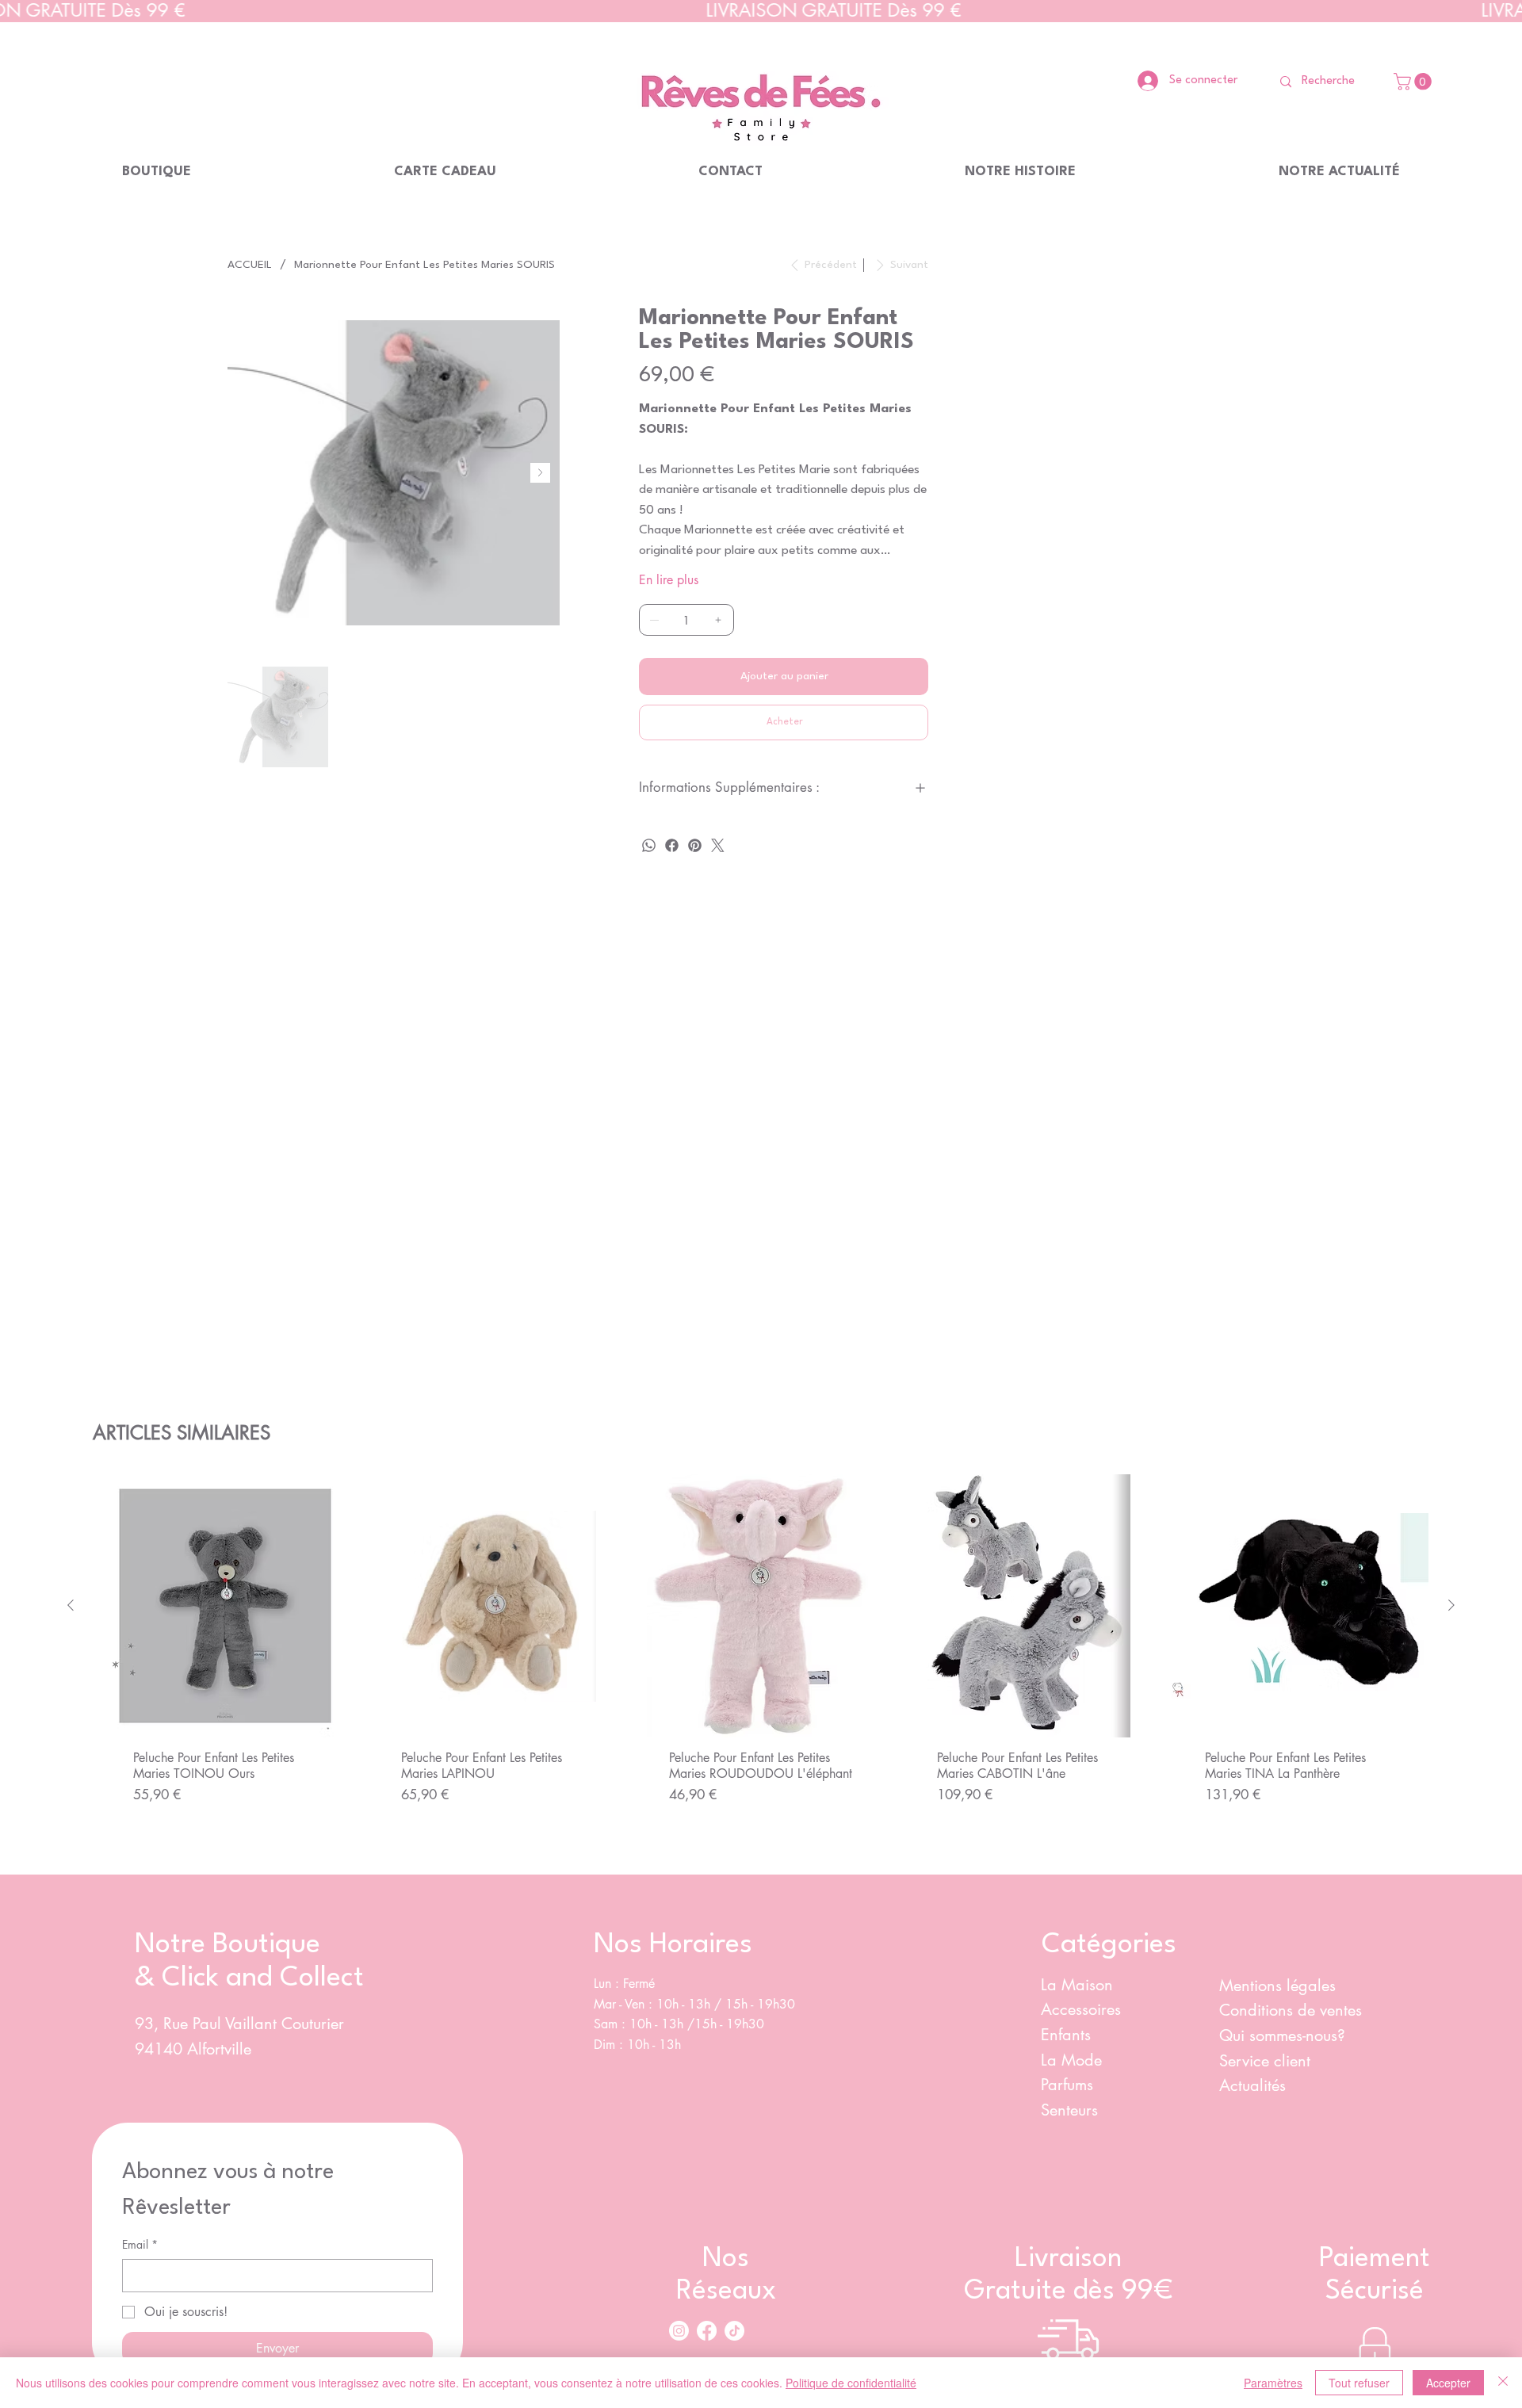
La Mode (1071, 2060)
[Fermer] (1503, 2383)
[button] (1415, 82)
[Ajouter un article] (718, 620)
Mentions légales (1277, 1986)
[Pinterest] (695, 845)
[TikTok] (734, 2331)
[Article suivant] (1451, 1605)
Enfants (1066, 2035)
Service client (1267, 2061)
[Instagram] (679, 2331)
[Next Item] (540, 473)
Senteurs (1069, 2110)
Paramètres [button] (1273, 2383)
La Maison (1077, 1985)
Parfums (1067, 2085)
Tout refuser (1359, 2383)
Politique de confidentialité (851, 2383)
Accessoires (1081, 2009)
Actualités (1252, 2085)
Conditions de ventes (1291, 2010)
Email (140, 2244)
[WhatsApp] (649, 845)
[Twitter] (718, 845)
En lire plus (669, 580)
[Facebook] (672, 845)
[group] (761, 1668)
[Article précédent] (71, 1605)
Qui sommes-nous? (1285, 2035)
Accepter (1448, 2383)
